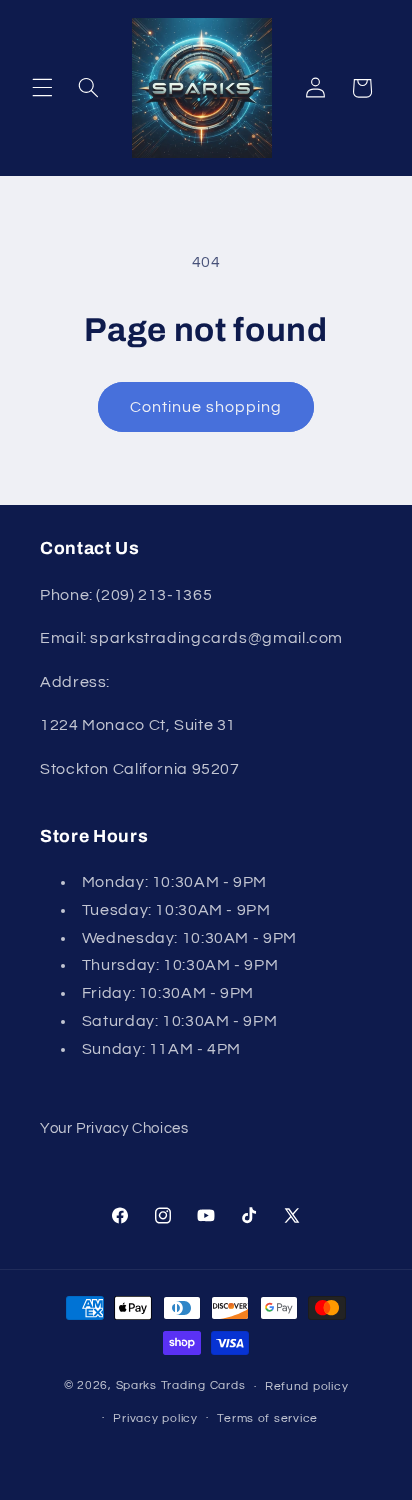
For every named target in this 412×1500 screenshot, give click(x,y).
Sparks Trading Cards (181, 1386)
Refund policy (307, 1386)
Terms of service (267, 1418)
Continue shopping (206, 407)
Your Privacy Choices (114, 1128)
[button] (42, 88)
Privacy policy (155, 1418)
